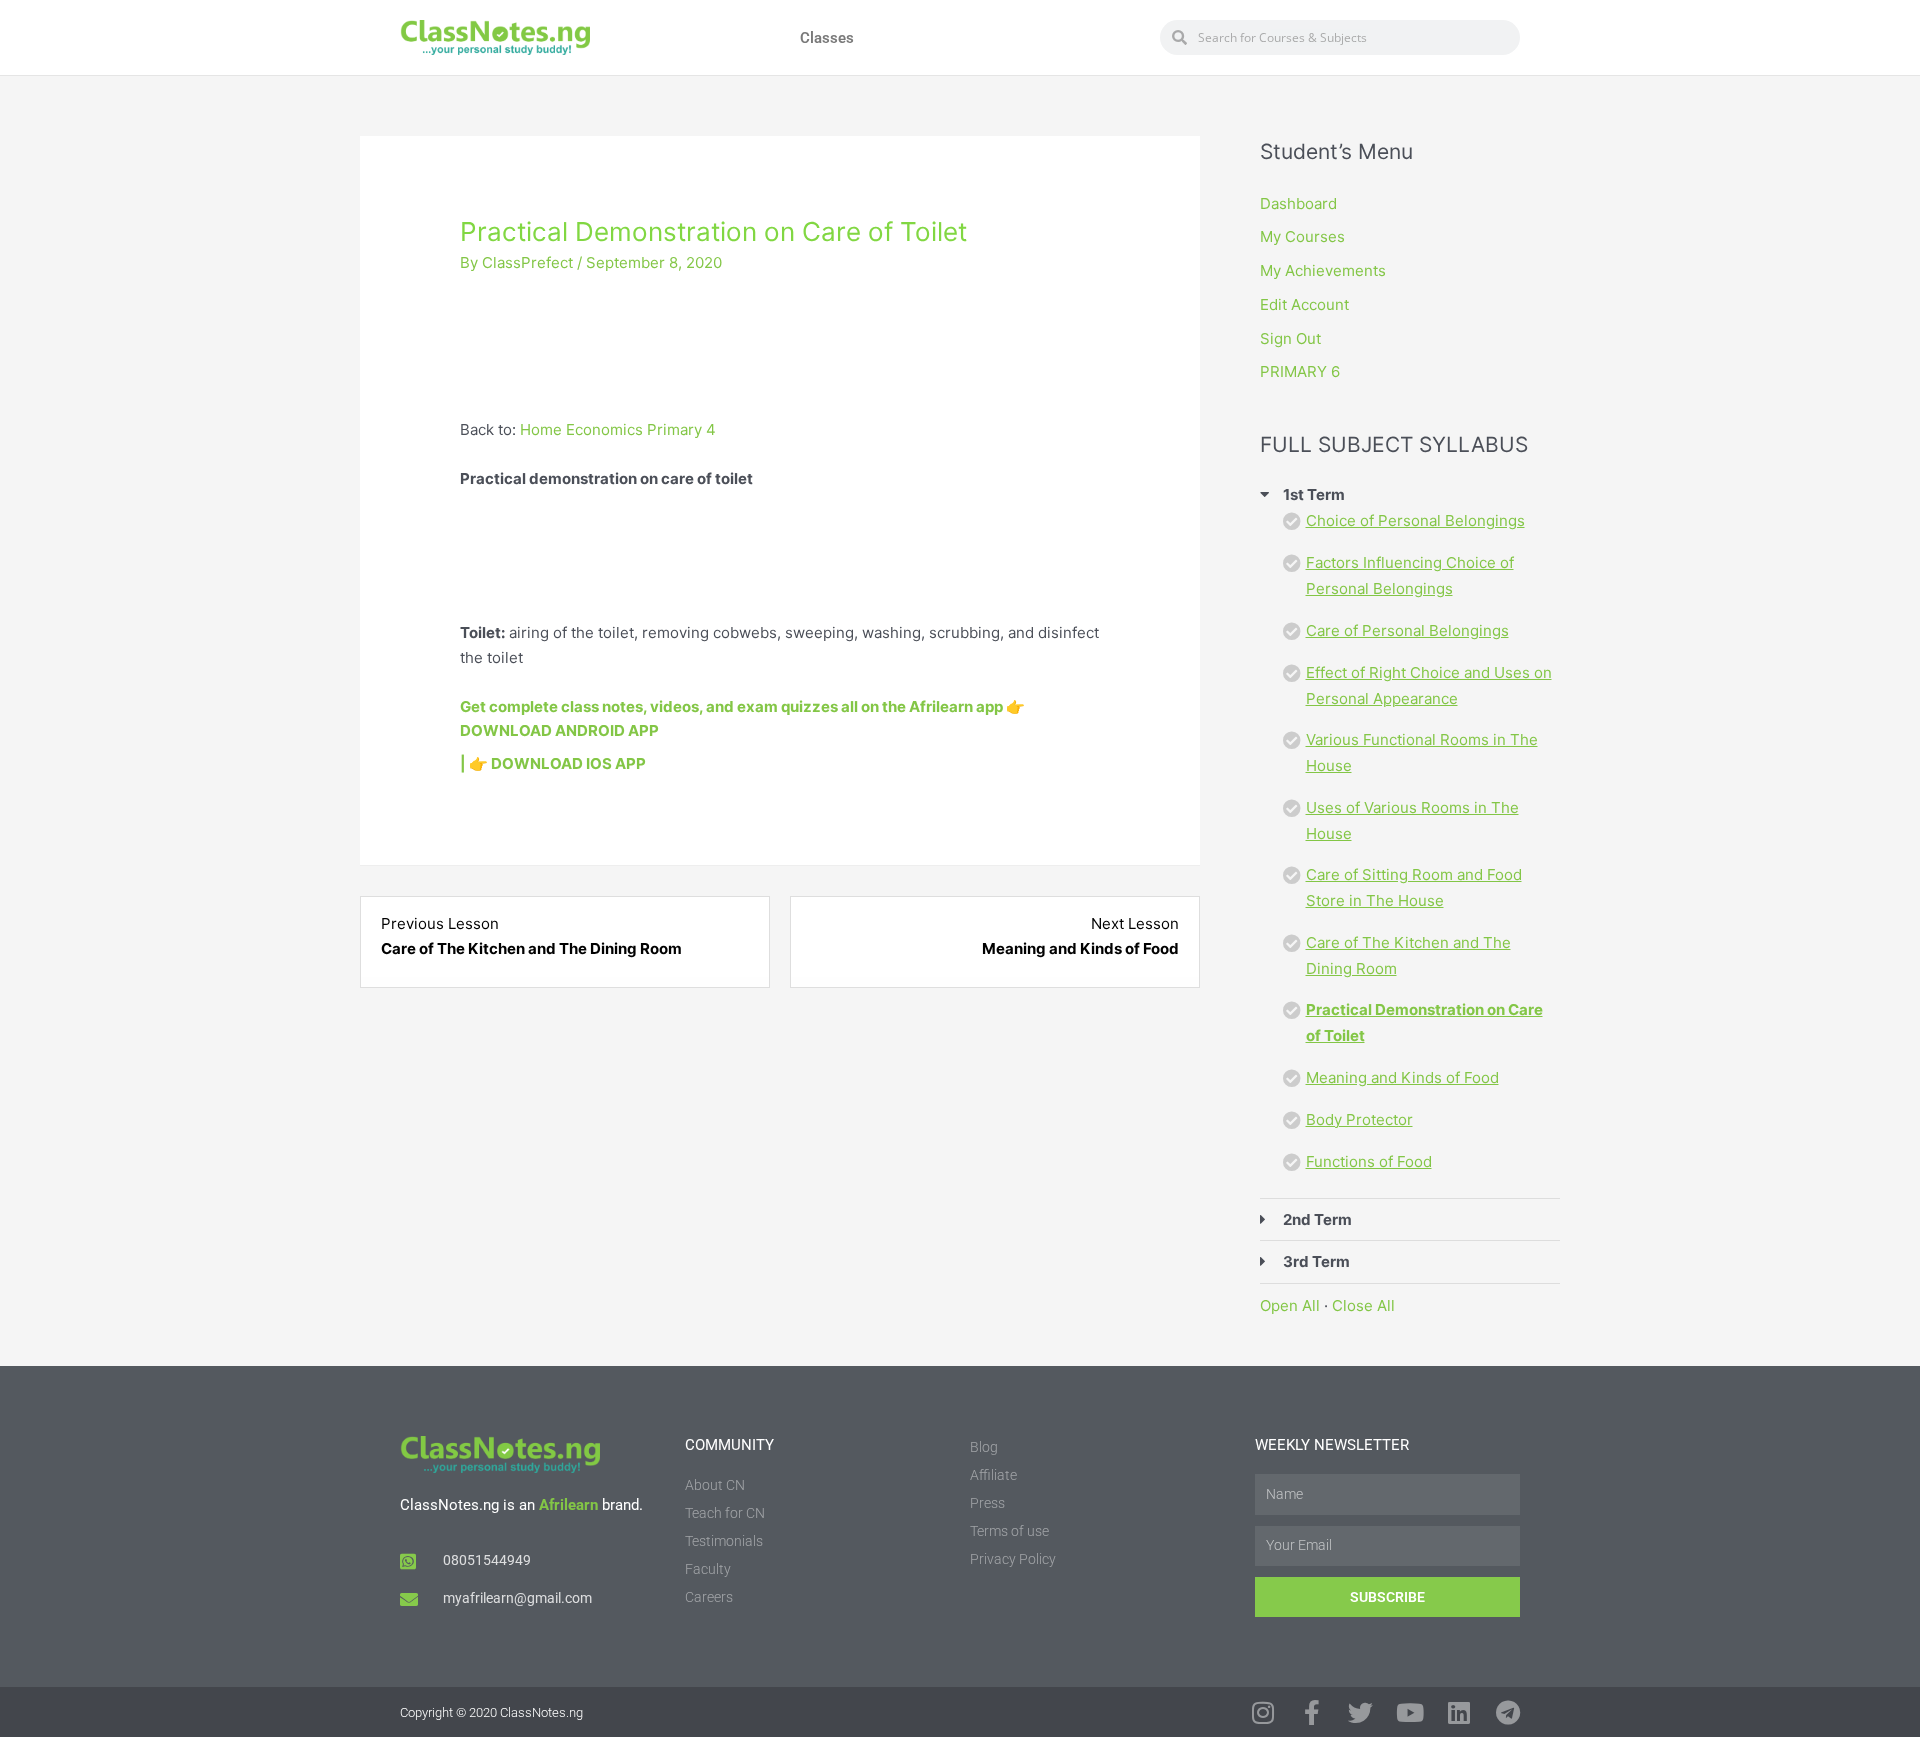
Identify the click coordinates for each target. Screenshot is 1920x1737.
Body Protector (1359, 1119)
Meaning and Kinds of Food (1402, 1077)
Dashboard (1298, 203)
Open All (1290, 1305)
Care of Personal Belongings (1407, 630)
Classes (827, 38)
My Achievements (1323, 270)
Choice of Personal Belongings (1415, 520)
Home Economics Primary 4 (618, 429)
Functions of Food (1369, 1161)
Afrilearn (568, 1505)
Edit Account (1304, 304)
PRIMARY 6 (1300, 371)
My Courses (1302, 236)
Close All (1363, 1305)
